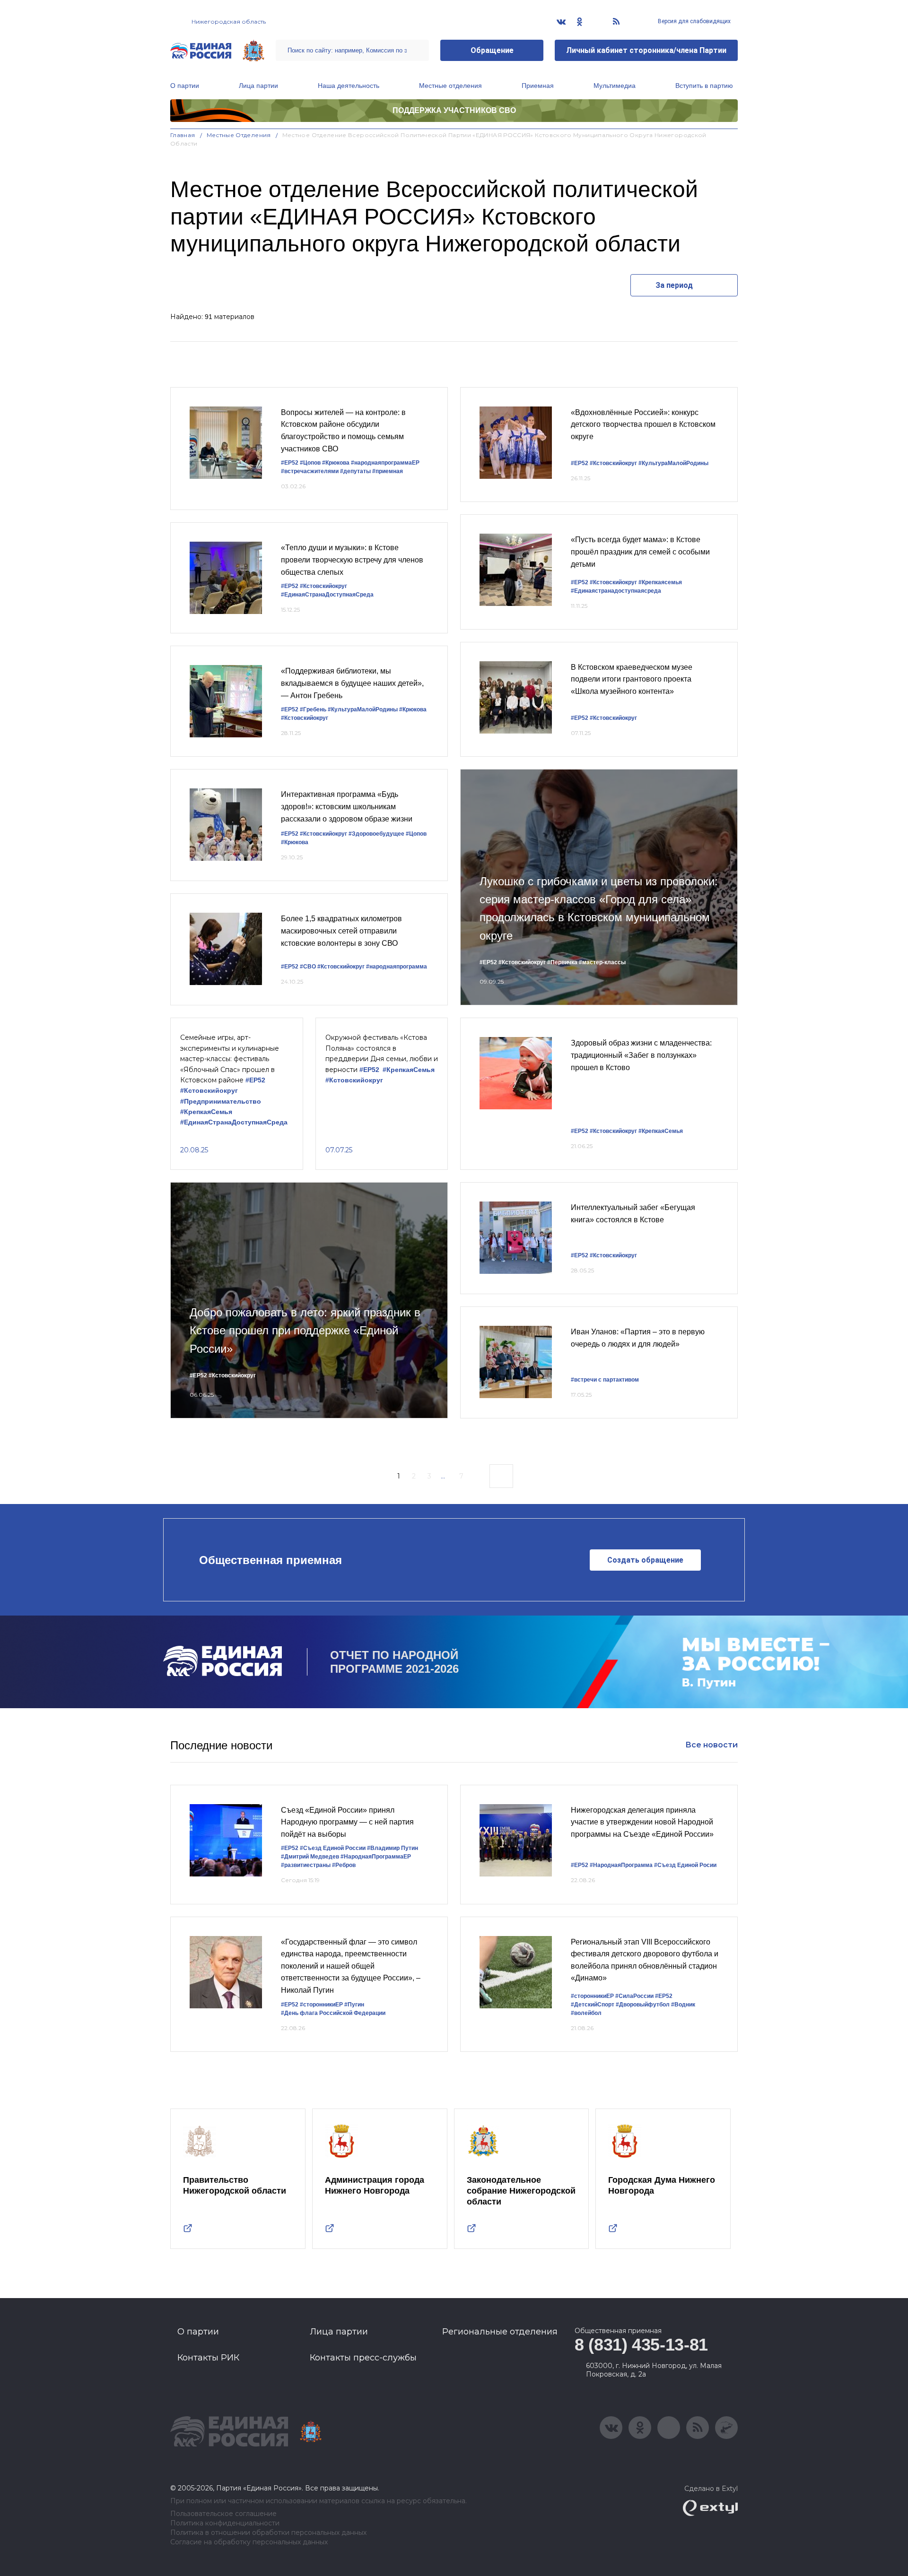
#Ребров (344, 1865)
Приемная (538, 86)
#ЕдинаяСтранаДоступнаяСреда (327, 595)
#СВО (308, 967)
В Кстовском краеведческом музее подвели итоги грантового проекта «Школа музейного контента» (632, 679)
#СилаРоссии (634, 1996)
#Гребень (313, 709)
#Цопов (310, 463)
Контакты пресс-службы (363, 2358)
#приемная (388, 471)
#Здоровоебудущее (376, 834)
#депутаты (355, 471)
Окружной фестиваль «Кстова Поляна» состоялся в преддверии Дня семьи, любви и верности (382, 1053)
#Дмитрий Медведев (310, 1857)
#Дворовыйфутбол (643, 2005)
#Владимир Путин (393, 1848)
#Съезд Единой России (333, 1848)
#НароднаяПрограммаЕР (376, 1857)
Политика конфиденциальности (225, 2523)
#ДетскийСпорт (593, 2005)
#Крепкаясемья (660, 582)
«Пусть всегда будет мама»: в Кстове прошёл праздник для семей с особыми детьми (640, 552)
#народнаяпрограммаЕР (385, 463)
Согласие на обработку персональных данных (249, 2542)
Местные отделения (450, 86)
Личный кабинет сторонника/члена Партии (646, 50)
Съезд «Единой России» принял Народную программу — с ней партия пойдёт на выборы (347, 1822)
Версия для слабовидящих (694, 21)
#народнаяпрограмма (397, 967)
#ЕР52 (290, 463)
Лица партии (258, 86)
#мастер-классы (602, 962)
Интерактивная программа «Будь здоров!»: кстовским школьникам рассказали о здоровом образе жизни (347, 806)
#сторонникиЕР (321, 2005)
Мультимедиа (615, 86)
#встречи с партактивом (605, 1380)
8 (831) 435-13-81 (641, 2345)
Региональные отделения (500, 2332)
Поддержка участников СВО (454, 110)
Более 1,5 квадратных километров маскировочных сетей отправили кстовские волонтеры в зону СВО (341, 931)
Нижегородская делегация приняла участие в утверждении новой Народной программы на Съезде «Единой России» (642, 1822)
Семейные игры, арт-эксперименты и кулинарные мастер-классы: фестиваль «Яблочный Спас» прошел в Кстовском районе (230, 1059)
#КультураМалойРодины (363, 709)
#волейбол (586, 2013)
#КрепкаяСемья (206, 1112)
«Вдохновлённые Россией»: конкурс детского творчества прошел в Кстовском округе (643, 424)
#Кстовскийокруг (323, 586)
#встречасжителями (310, 471)
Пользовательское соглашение (223, 2514)
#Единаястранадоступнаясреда (616, 591)
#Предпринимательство (221, 1102)
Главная (183, 135)
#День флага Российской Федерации (333, 2013)
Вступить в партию (704, 86)
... (443, 1476)
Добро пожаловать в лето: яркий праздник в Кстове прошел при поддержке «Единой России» (305, 1331)
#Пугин (354, 2005)
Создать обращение (645, 1560)
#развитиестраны (306, 1865)
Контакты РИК (208, 2358)
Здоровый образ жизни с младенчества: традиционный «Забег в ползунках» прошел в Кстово (641, 1055)
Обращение (492, 50)
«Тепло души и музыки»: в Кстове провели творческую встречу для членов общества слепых (352, 560)
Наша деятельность (349, 86)
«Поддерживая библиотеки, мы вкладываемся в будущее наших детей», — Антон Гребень (352, 683)
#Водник (683, 2005)
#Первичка (562, 962)
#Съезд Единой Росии (685, 1865)
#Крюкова (336, 463)
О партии (185, 86)
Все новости (712, 1745)
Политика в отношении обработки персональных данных (268, 2533)
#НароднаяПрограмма (621, 1865)
